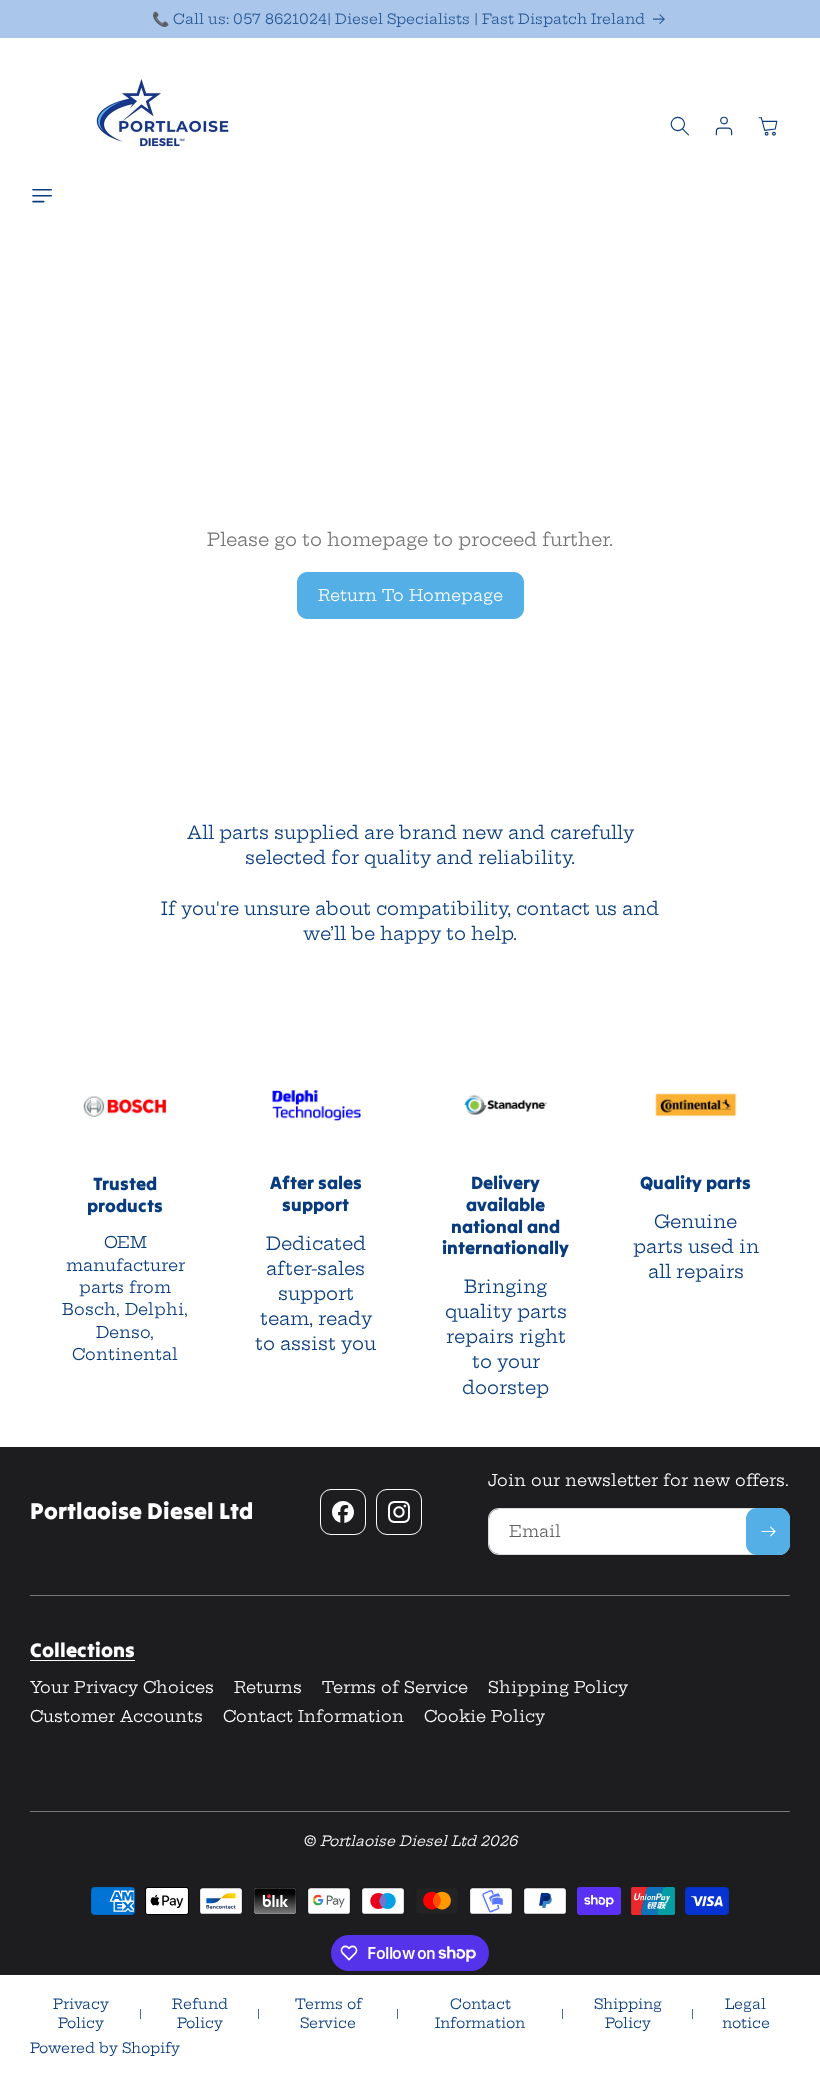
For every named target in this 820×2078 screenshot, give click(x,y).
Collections (82, 1649)
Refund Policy (200, 2014)
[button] (47, 196)
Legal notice (746, 2014)
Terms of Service (328, 2014)
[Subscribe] (768, 1531)
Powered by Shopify (105, 2048)
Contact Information (480, 2014)
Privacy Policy (81, 2014)
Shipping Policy (628, 2014)
